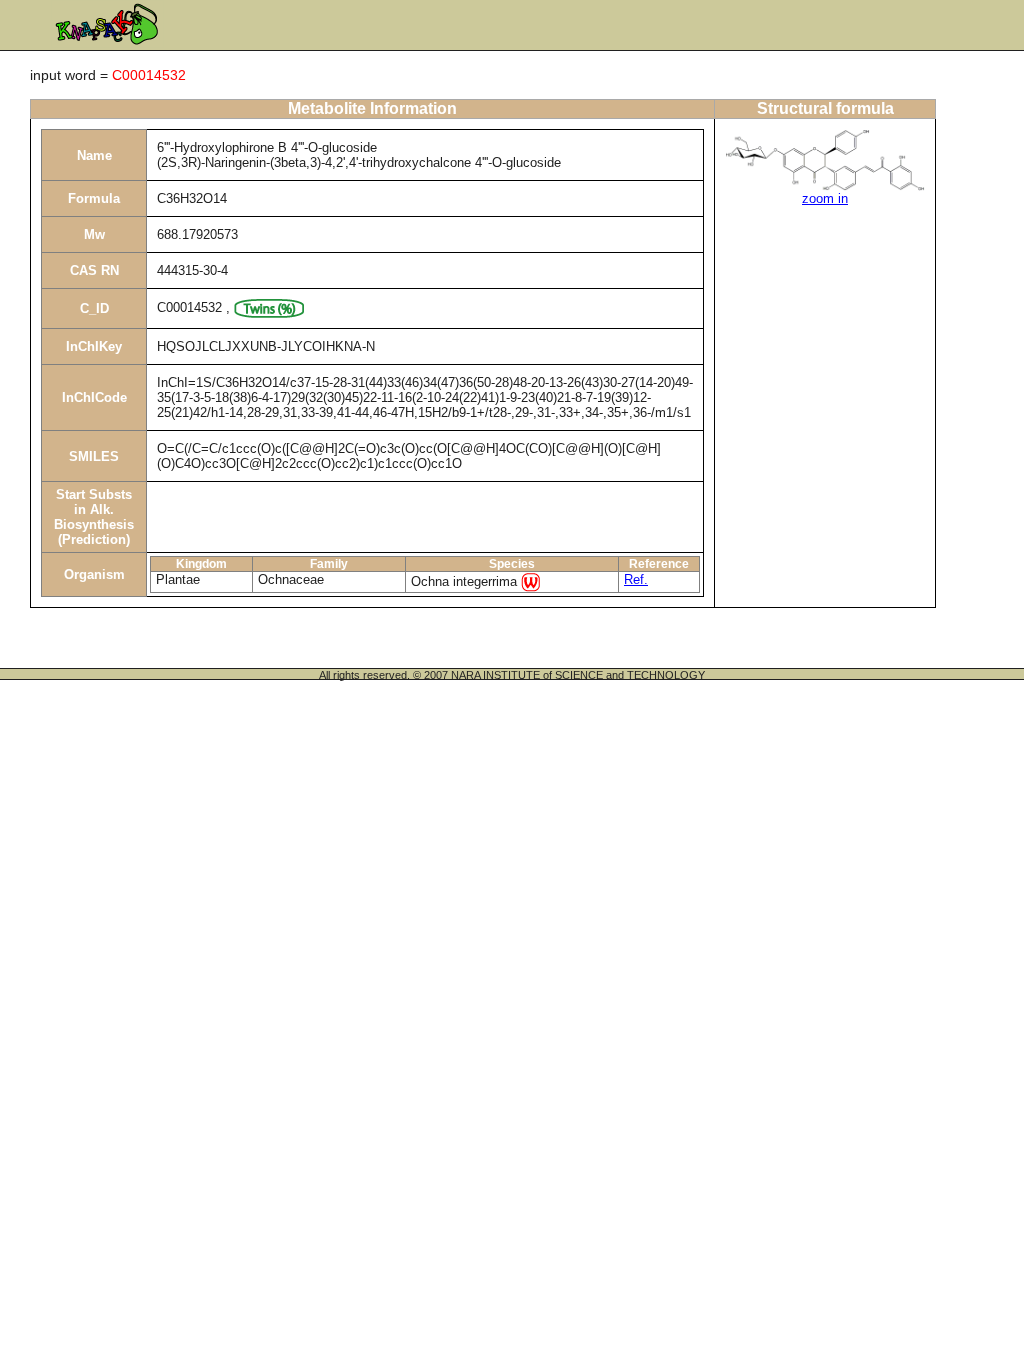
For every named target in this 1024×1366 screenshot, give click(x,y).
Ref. (636, 579)
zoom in (825, 198)
